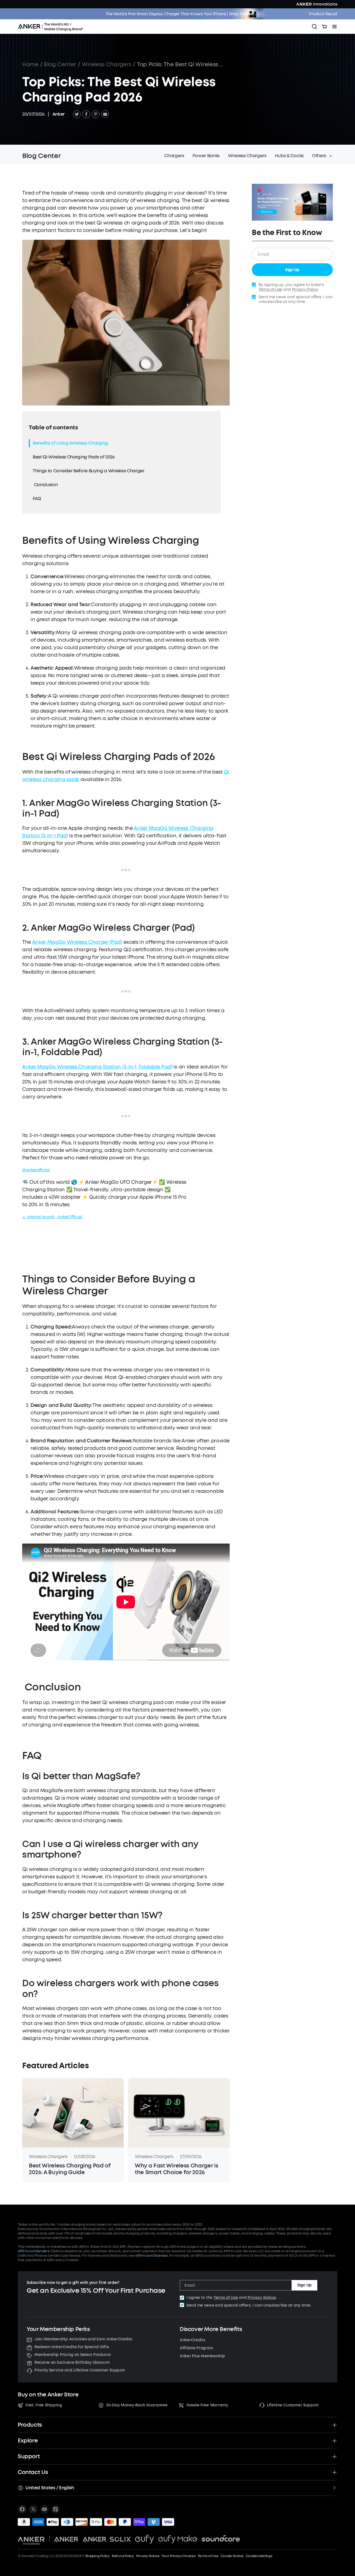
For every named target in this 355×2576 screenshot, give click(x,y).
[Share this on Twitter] (77, 114)
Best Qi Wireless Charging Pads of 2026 (74, 457)
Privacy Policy (305, 290)
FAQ (37, 498)
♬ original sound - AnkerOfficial (52, 1217)
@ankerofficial (36, 1170)
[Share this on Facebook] (86, 114)
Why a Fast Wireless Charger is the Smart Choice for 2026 (176, 2169)
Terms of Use (270, 290)
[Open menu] (334, 27)
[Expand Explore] (334, 2441)
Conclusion (46, 485)
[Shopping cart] (324, 27)
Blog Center (60, 64)
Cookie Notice (232, 2556)
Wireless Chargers (107, 64)
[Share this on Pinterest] (96, 114)
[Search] (315, 27)
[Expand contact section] (334, 2472)
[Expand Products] (334, 2425)
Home (30, 64)
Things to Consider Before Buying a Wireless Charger (89, 471)
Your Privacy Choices (178, 2556)
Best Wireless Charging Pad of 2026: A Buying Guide (70, 2169)
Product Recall (323, 14)
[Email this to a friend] (105, 114)
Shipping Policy (97, 2556)
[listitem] (22, 2509)
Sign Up (292, 270)
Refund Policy (123, 2556)
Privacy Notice (262, 2298)
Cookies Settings (259, 2556)
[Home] (52, 27)
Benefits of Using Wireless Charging (70, 443)
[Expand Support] (334, 2457)
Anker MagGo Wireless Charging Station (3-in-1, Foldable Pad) (97, 1067)
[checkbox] (182, 2298)
